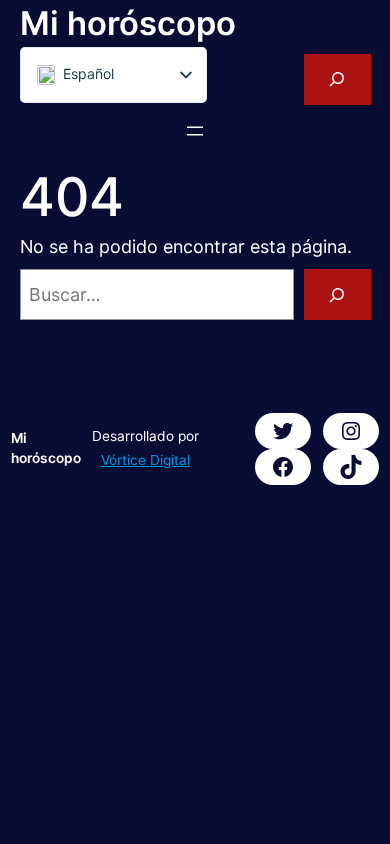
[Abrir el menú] (195, 131)
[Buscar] (337, 294)
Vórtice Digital (145, 460)
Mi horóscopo (128, 23)
